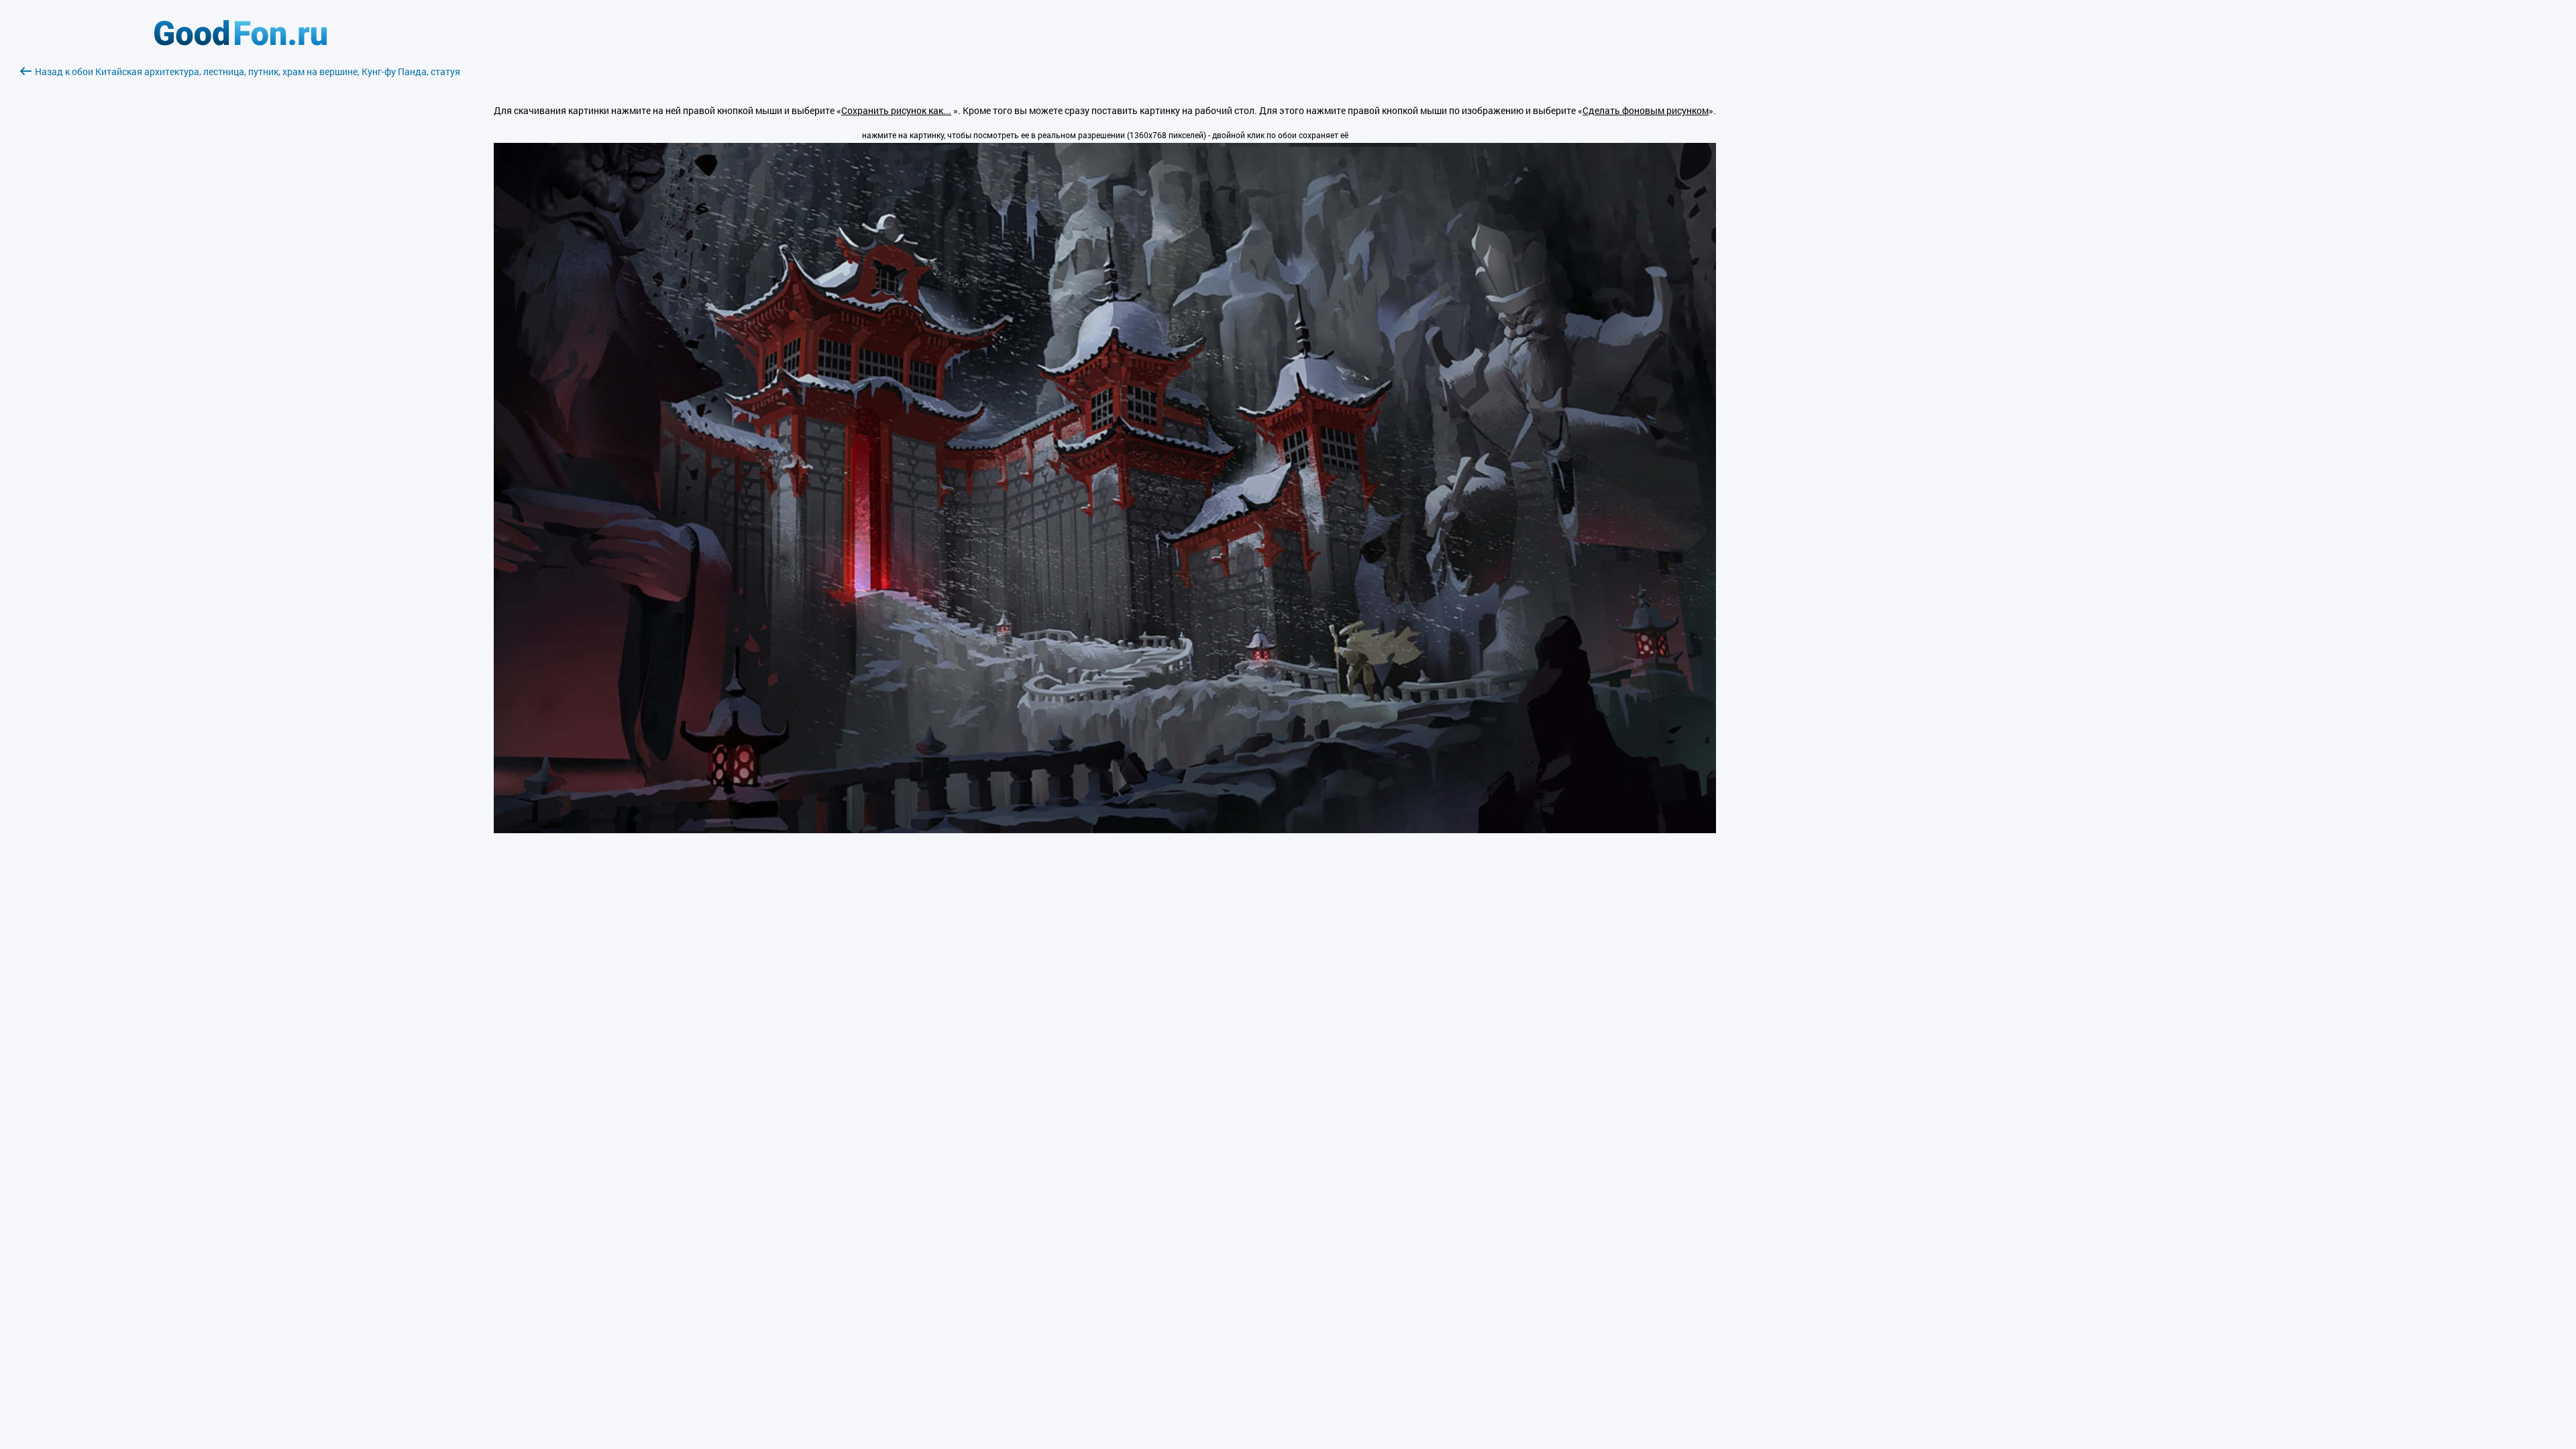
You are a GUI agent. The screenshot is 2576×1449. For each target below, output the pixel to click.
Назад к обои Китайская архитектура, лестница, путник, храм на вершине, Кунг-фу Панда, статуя (248, 71)
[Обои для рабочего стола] (240, 42)
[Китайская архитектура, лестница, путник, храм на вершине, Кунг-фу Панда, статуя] (1105, 829)
